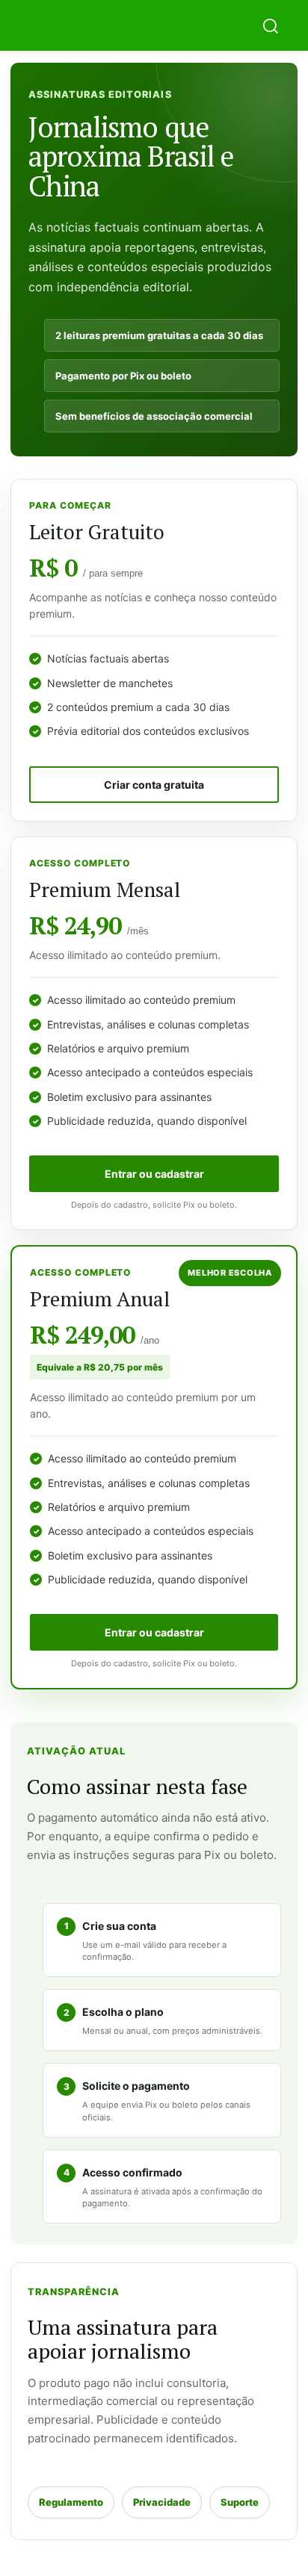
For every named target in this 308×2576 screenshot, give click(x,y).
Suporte (240, 2502)
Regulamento (71, 2502)
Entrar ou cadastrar (154, 1174)
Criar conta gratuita (154, 785)
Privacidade (162, 2502)
